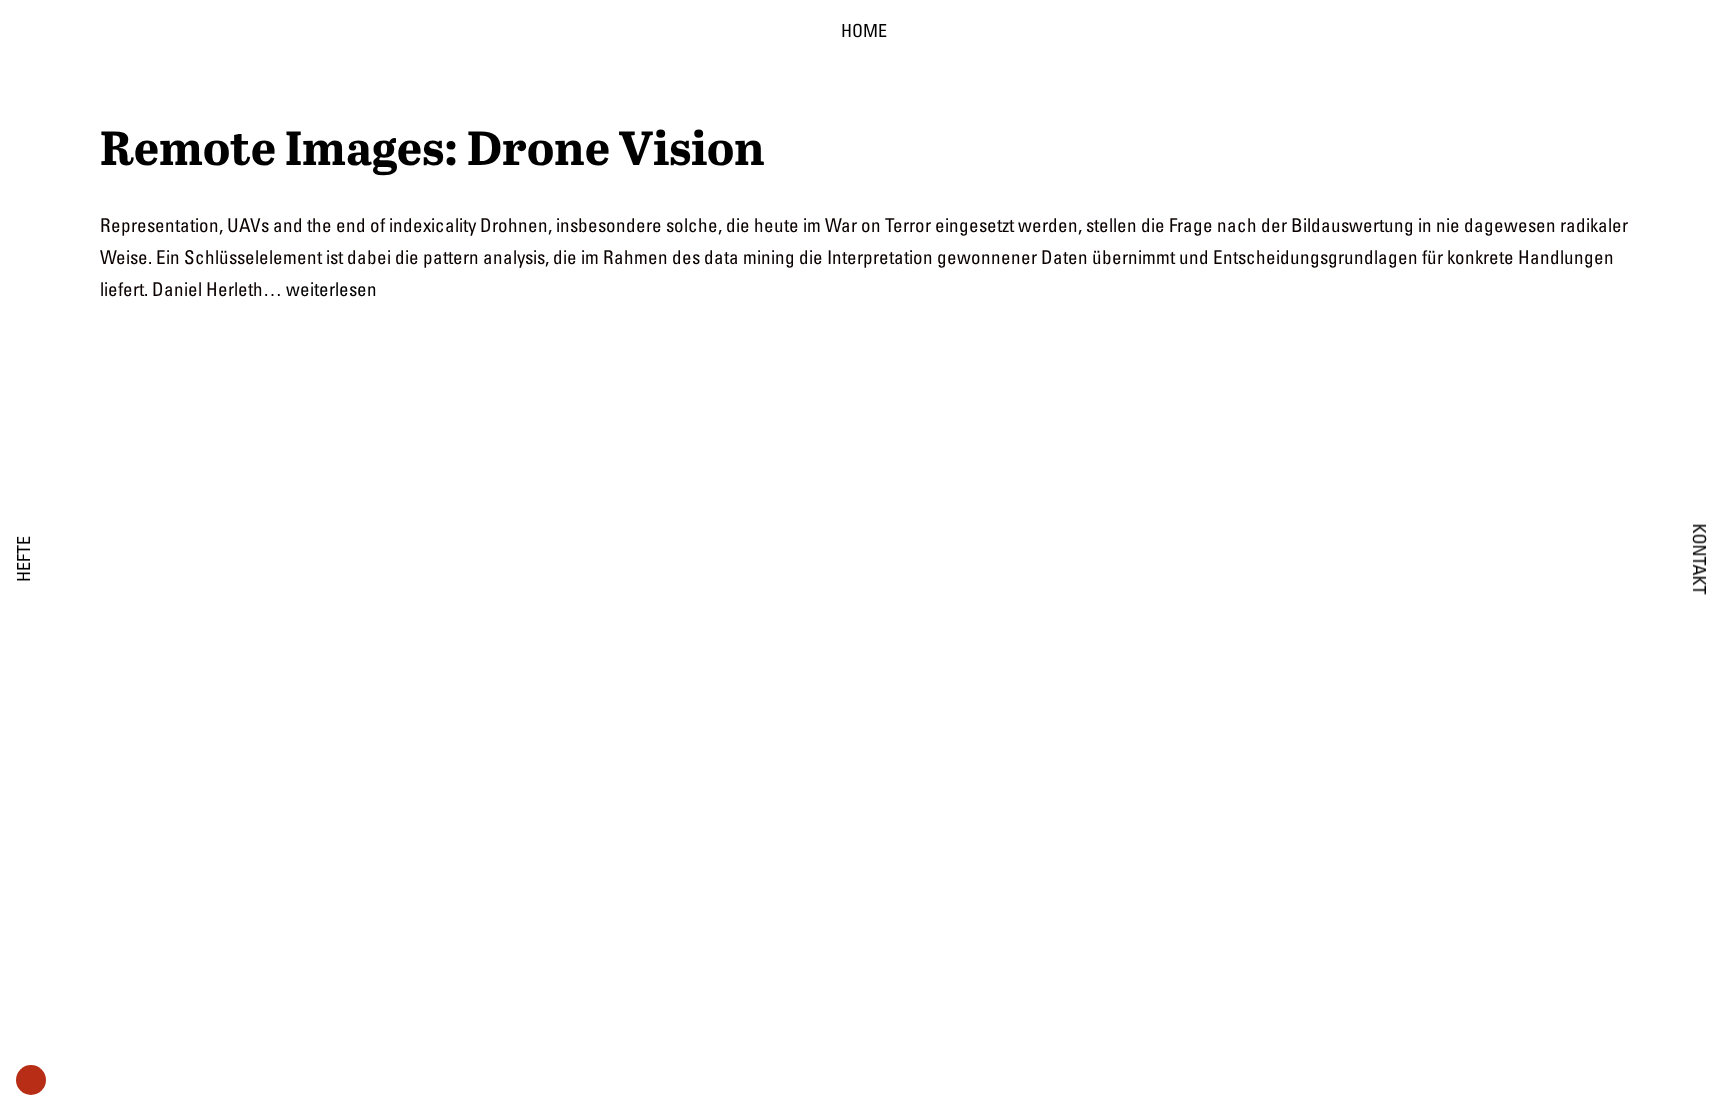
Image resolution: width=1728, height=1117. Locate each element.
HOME (864, 30)
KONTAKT (1699, 558)
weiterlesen (331, 289)
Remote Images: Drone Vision (432, 148)
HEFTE (23, 559)
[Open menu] (31, 1082)
